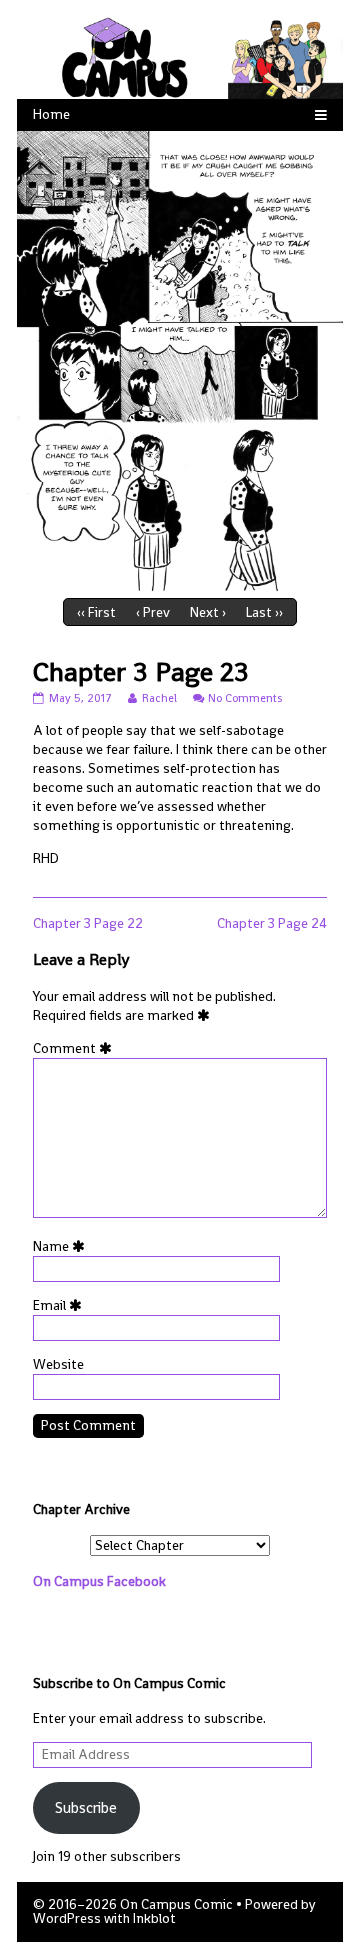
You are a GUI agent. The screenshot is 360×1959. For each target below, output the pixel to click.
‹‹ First (96, 612)
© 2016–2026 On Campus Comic (133, 1904)
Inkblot (154, 1918)
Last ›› (264, 612)
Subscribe (86, 1807)
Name (62, 1246)
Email (61, 1305)
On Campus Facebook (99, 1581)
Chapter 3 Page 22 (88, 923)
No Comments (245, 698)
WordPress (67, 1918)
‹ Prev (153, 612)
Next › (208, 612)
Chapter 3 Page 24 (272, 923)
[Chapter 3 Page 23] (180, 360)
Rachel (159, 698)
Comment (76, 1048)
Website (58, 1364)
